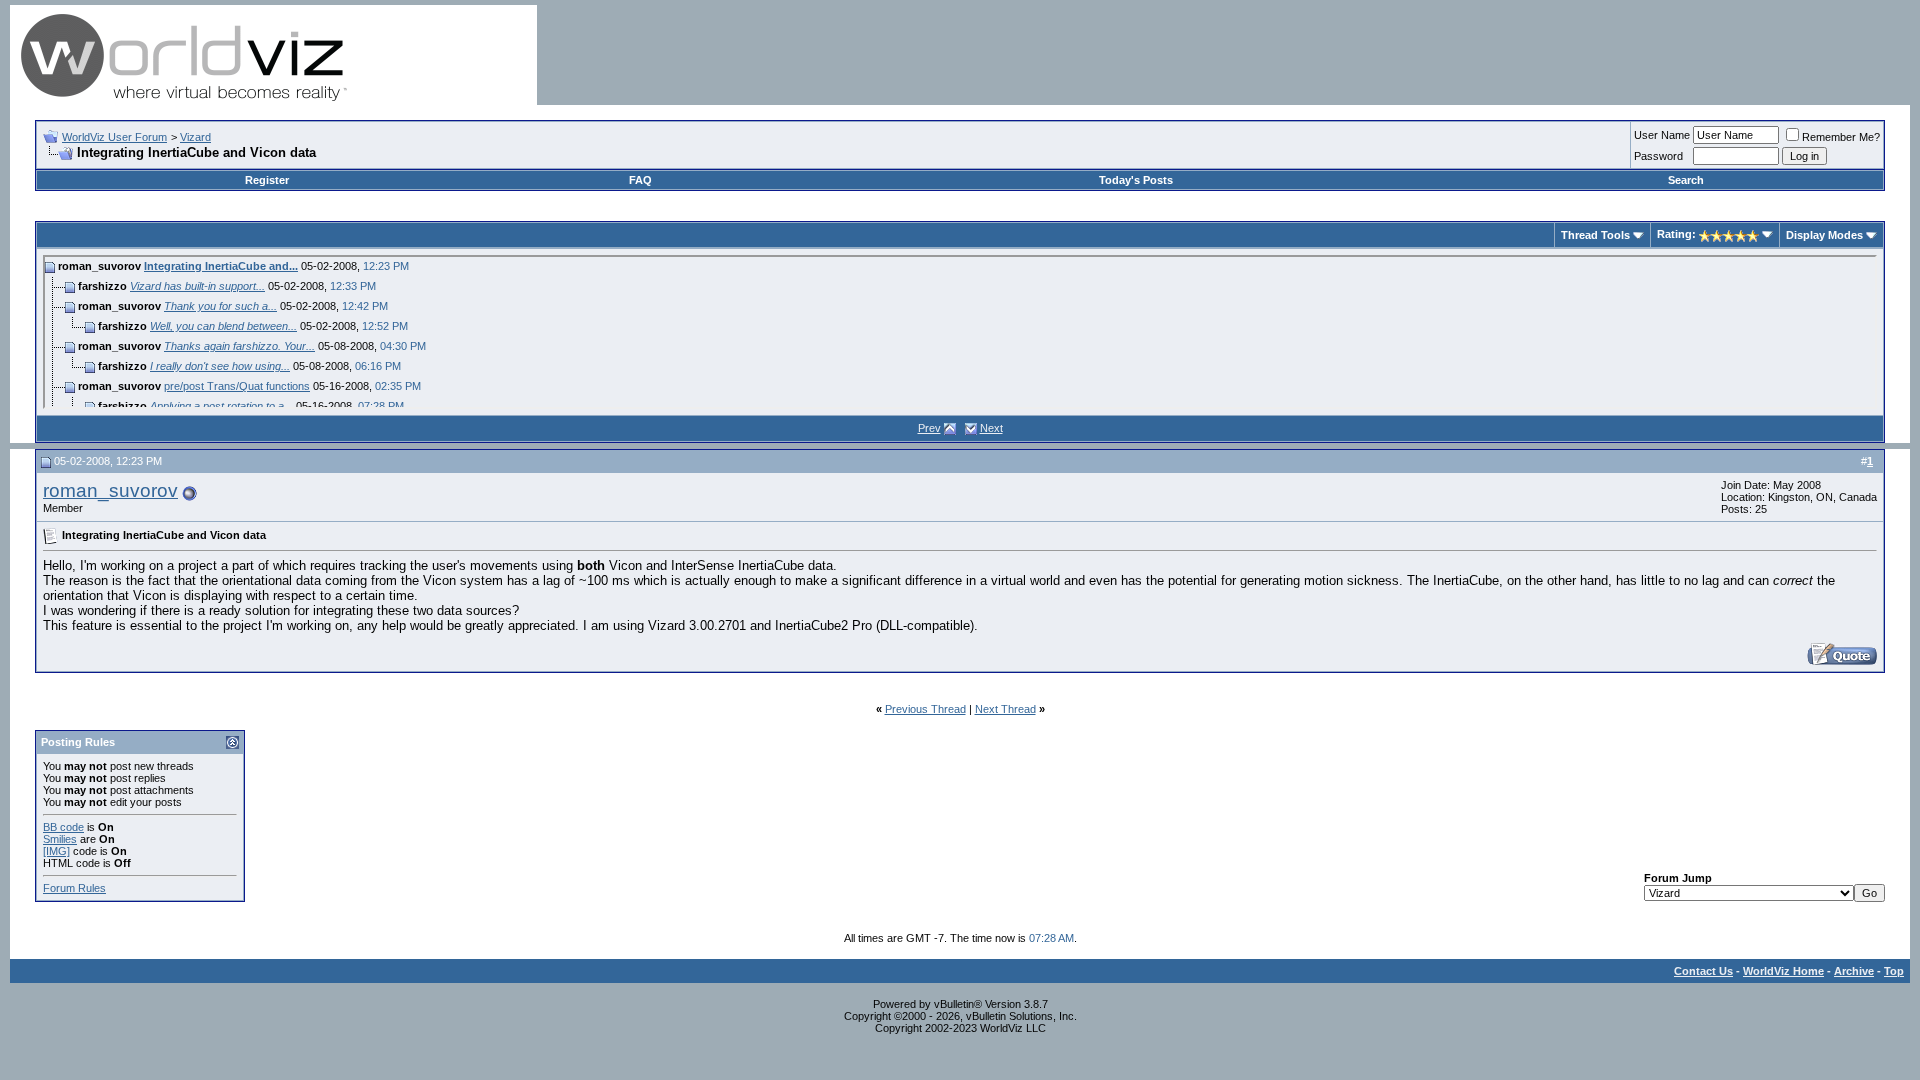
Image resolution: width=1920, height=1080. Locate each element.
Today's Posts (1136, 180)
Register (267, 180)
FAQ (640, 180)
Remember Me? (1841, 137)
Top (1894, 971)
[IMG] (56, 851)
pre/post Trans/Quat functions (237, 386)
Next (991, 428)
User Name (1662, 135)
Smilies (60, 839)
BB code (63, 827)
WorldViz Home (1783, 971)
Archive (1854, 971)
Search (1686, 180)
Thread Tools (1595, 235)
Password (1658, 156)
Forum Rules (74, 888)
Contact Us (1703, 971)
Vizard (195, 137)
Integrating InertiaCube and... (221, 266)
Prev (929, 428)
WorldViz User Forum (114, 137)
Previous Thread (925, 709)
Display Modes (1824, 235)
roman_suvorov (110, 490)
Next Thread (1005, 709)
